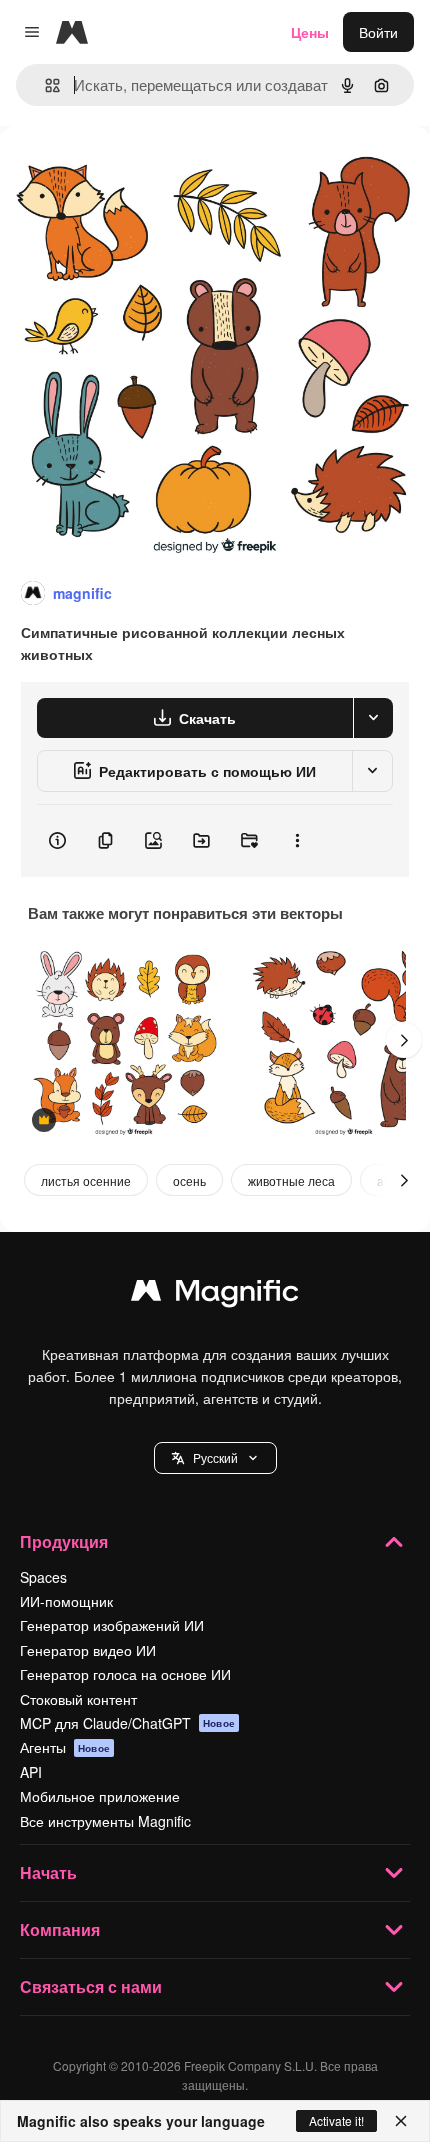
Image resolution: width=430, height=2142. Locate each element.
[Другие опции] (297, 841)
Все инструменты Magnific (105, 1821)
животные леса (291, 1180)
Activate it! (336, 2120)
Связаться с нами (91, 1986)
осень (189, 1180)
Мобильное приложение (100, 1796)
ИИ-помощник (66, 1601)
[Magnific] (215, 1295)
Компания (60, 1929)
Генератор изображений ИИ (112, 1625)
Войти (378, 32)
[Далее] (404, 1040)
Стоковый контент (78, 1699)
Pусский (215, 1457)
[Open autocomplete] (44, 85)
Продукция (64, 1541)
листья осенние (86, 1180)
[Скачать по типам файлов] (373, 718)
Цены (310, 32)
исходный (134, 171)
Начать (48, 1872)
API (31, 1772)
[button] (215, 1458)
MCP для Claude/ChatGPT (127, 1723)
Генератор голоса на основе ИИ (125, 1674)
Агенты (65, 1747)
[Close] (401, 2121)
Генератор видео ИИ (88, 1650)
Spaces (43, 1577)
